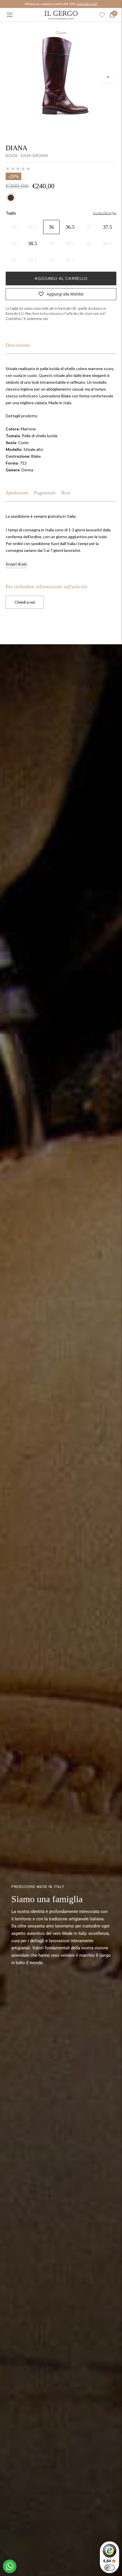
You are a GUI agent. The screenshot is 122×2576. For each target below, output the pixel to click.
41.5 (33, 260)
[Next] (107, 77)
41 (14, 260)
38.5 (33, 243)
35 (14, 227)
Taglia (11, 213)
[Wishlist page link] (102, 15)
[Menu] (10, 15)
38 (14, 243)
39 (51, 243)
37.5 (108, 227)
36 (51, 227)
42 (51, 260)
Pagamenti (45, 493)
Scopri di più (16, 564)
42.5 (70, 260)
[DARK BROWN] (11, 198)
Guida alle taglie (105, 213)
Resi (66, 493)
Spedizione (17, 493)
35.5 (33, 227)
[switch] (110, 2568)
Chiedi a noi (25, 602)
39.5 (70, 243)
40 (89, 243)
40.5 (108, 243)
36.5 (70, 227)
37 (89, 227)
